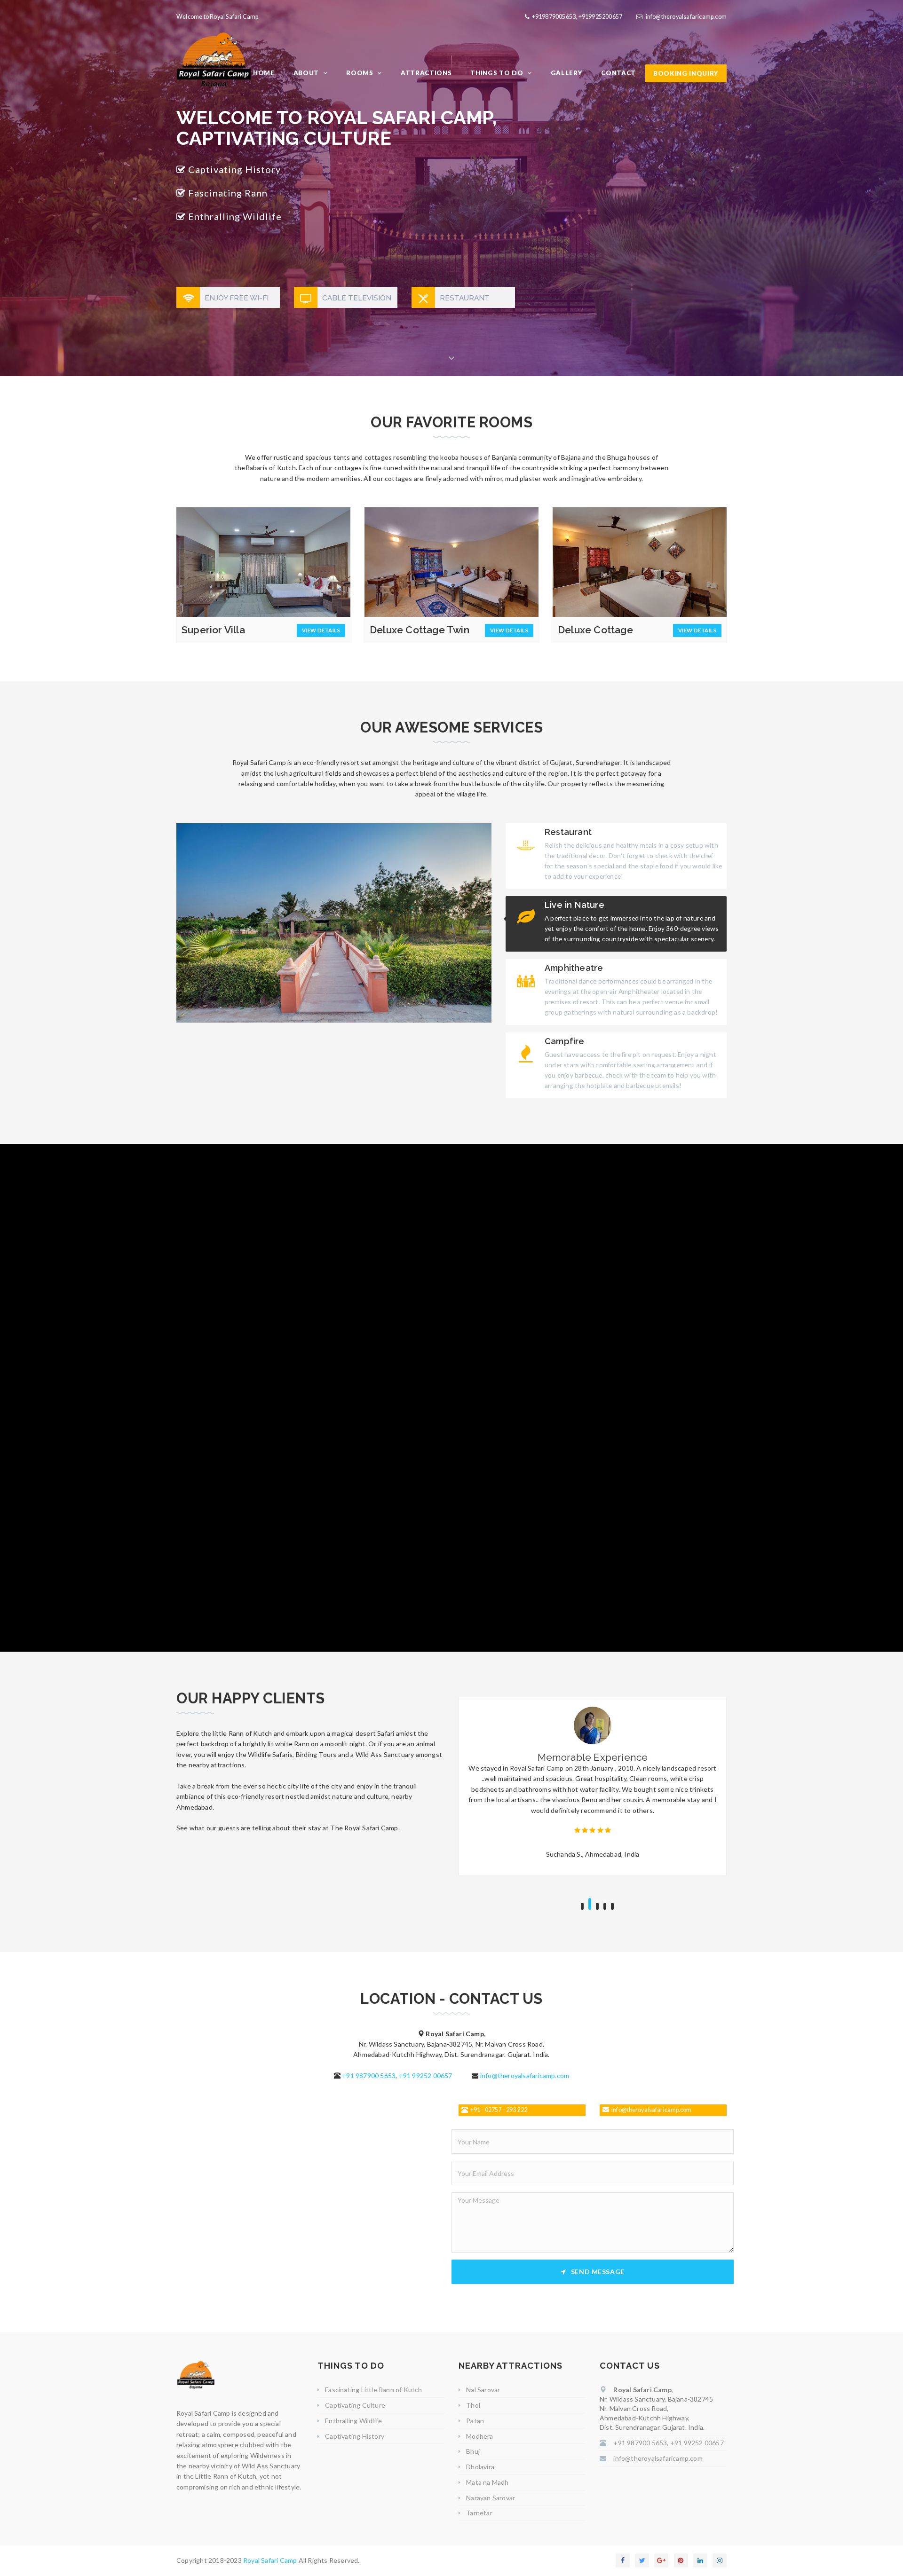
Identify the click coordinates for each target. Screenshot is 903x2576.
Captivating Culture (355, 2405)
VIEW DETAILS (321, 630)
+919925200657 (601, 17)
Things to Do (498, 73)
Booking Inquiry (686, 73)
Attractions (426, 73)
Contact (618, 73)
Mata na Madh (487, 2482)
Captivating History (355, 2436)
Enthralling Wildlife (353, 2421)
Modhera (479, 2436)
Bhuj (473, 2451)
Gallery (567, 73)
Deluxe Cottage (595, 630)
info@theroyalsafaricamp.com (686, 17)
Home (264, 73)
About (307, 73)
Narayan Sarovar (491, 2498)
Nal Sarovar (483, 2390)
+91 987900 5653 (369, 2076)
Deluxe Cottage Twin (420, 630)
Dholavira (480, 2467)
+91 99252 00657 (426, 2076)
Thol (473, 2405)
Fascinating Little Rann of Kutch (373, 2390)
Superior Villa (213, 630)
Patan (475, 2421)
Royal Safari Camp (271, 2560)
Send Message (598, 2272)
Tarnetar (479, 2513)
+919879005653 (554, 17)
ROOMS (360, 73)
